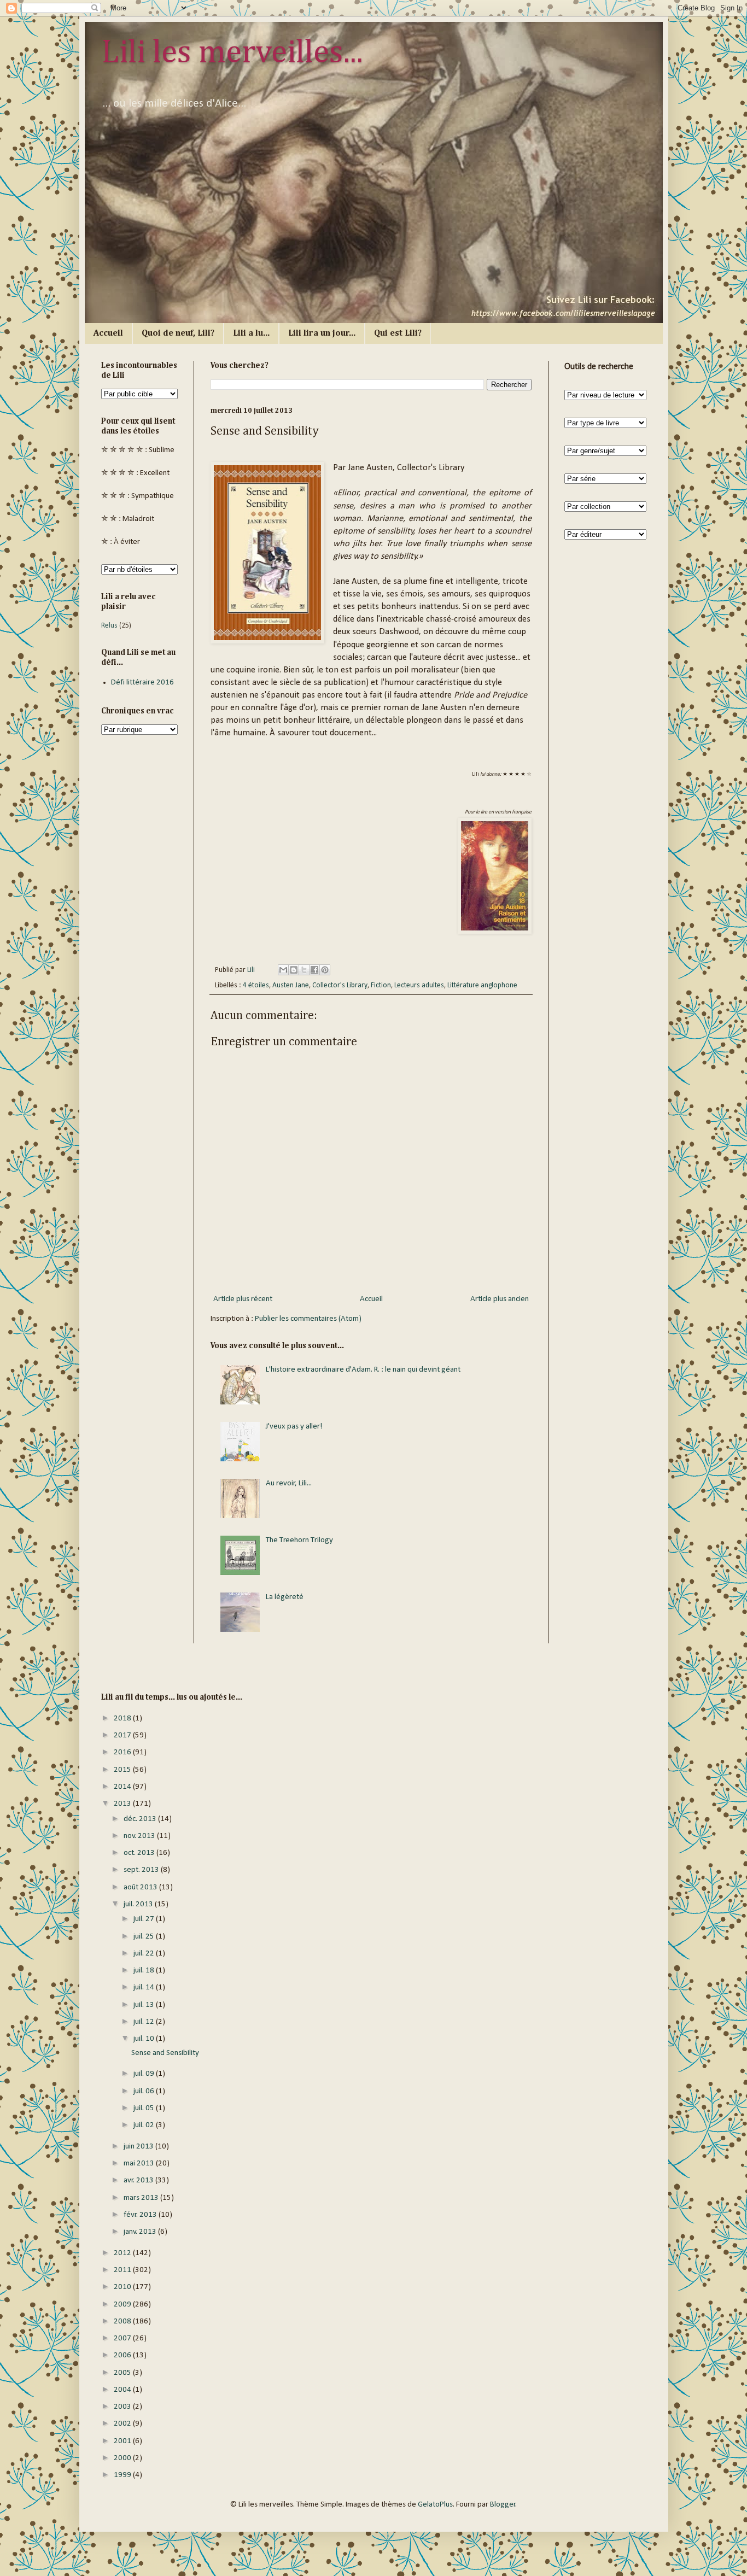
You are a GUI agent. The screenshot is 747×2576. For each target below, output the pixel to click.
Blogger (503, 2505)
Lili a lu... (251, 333)
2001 (123, 2441)
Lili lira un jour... (322, 333)
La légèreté (285, 1597)
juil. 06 (145, 2091)
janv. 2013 (141, 2232)
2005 (123, 2373)
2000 (123, 2458)
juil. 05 (145, 2108)
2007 (123, 2338)
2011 (123, 2270)
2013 (123, 1804)
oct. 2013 (140, 1853)
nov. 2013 (140, 1836)
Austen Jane (291, 985)
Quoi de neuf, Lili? (178, 333)
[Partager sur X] (304, 970)
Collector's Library (340, 985)
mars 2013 (142, 2198)
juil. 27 (145, 1919)
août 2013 (141, 1887)
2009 (123, 2305)
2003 (123, 2407)
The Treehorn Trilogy (299, 1540)
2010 (123, 2287)
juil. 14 (145, 1987)
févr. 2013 (141, 2215)
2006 (123, 2355)
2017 (123, 1735)
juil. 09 (145, 2074)
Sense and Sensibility (165, 2053)
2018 (123, 1719)
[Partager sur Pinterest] (325, 970)
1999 (123, 2475)
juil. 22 (145, 1954)
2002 (123, 2424)
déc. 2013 (141, 1819)
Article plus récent (243, 1299)
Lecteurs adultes (419, 985)
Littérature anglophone (482, 985)
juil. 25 (145, 1937)
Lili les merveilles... (232, 53)
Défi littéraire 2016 (142, 683)
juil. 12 (145, 2022)
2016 (123, 1752)
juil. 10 (145, 2039)
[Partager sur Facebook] (314, 970)
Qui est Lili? (398, 333)
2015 (123, 1770)
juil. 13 (145, 2005)
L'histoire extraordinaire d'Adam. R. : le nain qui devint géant (363, 1370)
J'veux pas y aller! (294, 1427)
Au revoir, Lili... (289, 1483)
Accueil (108, 333)
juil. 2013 (139, 1904)
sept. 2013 (142, 1870)
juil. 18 (145, 1971)
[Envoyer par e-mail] (283, 970)
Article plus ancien (500, 1299)
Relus (109, 626)
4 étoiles (256, 985)
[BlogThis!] (294, 970)
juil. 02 (145, 2125)
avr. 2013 (139, 2180)
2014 (123, 1787)
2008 (123, 2322)
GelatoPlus (435, 2505)
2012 (123, 2253)
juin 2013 (139, 2147)
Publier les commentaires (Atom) (308, 1319)
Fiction (381, 985)
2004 (123, 2390)
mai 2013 (140, 2164)
